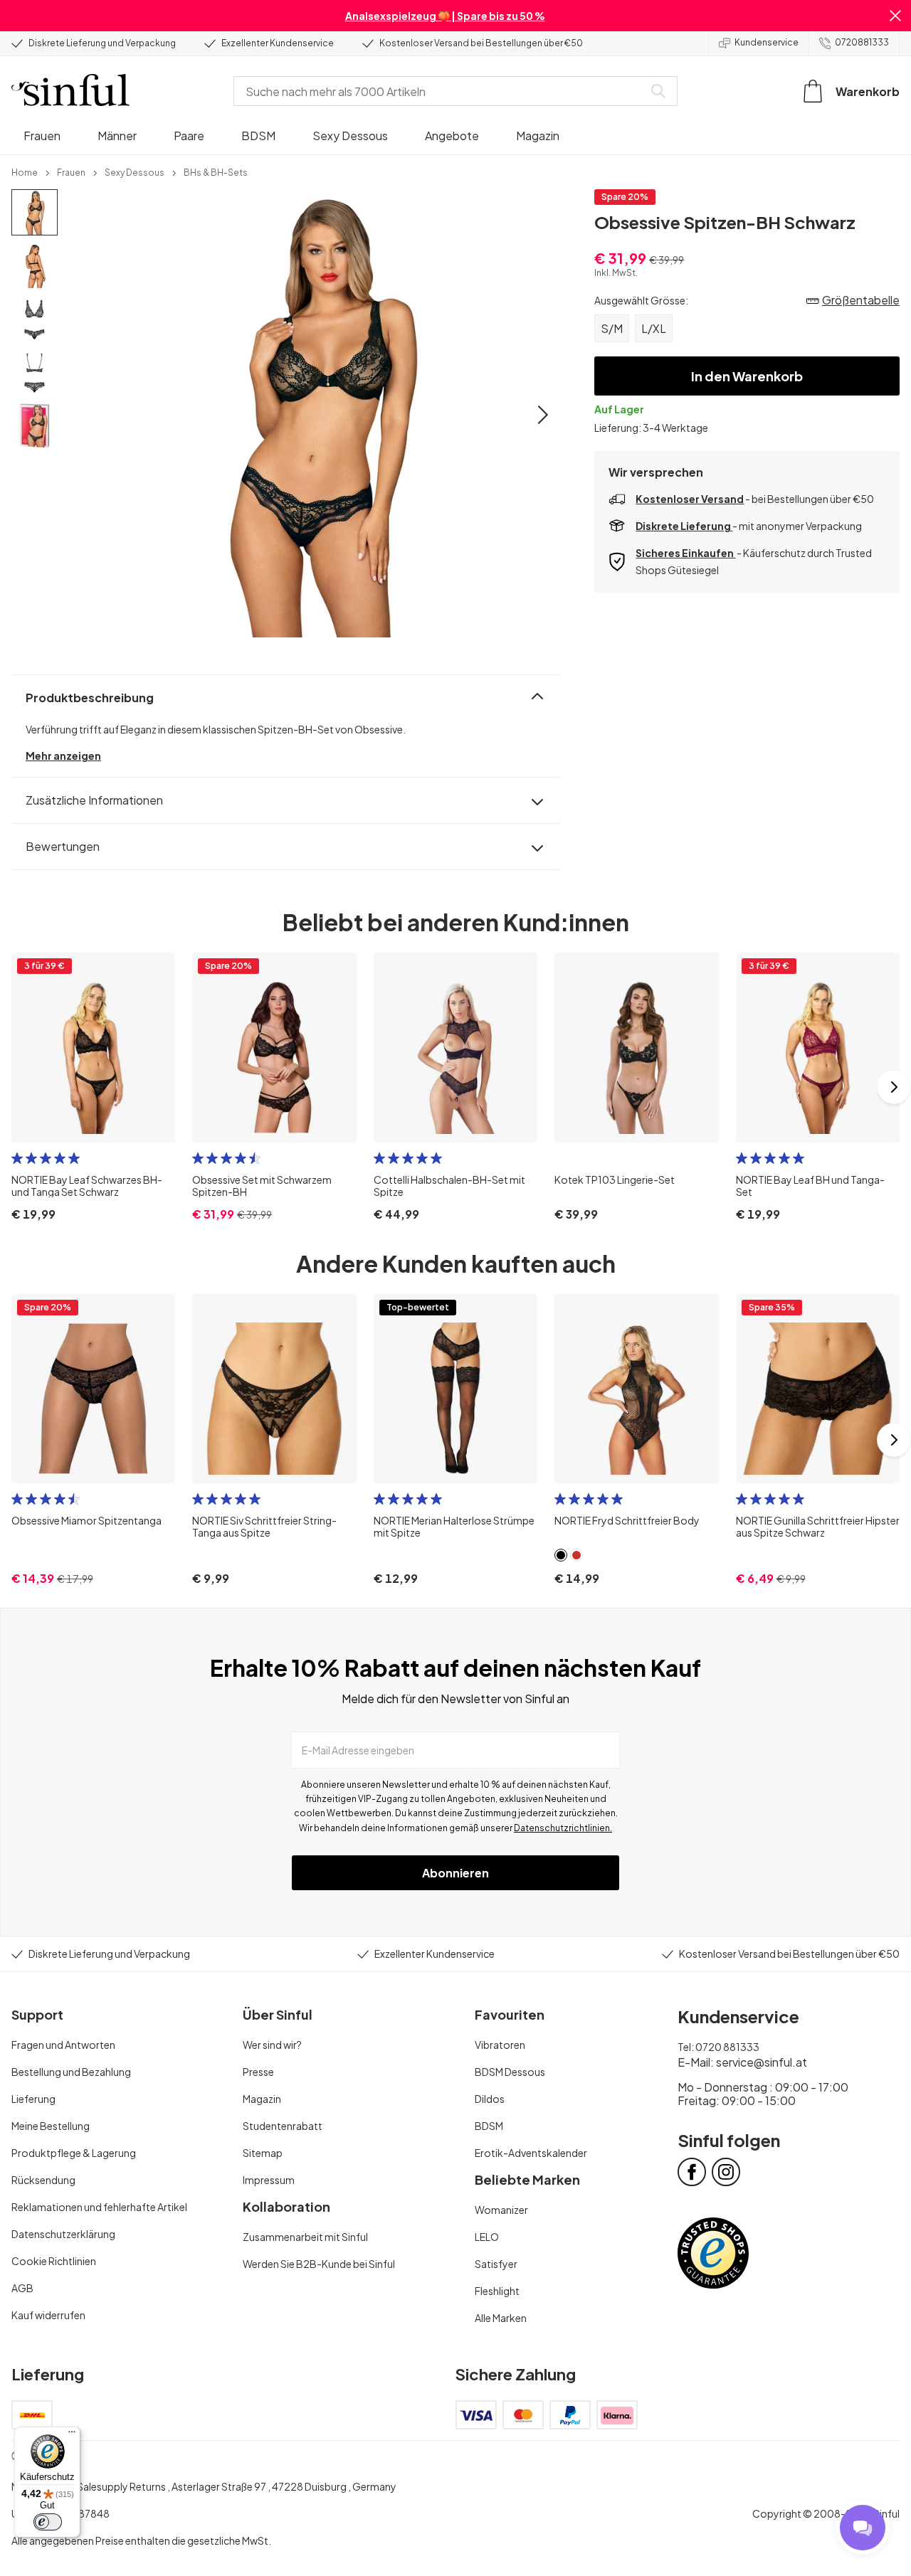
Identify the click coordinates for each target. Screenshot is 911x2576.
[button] (895, 16)
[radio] (17, 1158)
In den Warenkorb (747, 376)
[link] (25, 171)
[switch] (48, 2522)
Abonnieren (455, 1873)
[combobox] (441, 91)
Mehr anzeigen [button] (63, 756)
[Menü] (72, 2435)
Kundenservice (767, 42)
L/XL (654, 328)
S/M (612, 328)
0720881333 (862, 42)
